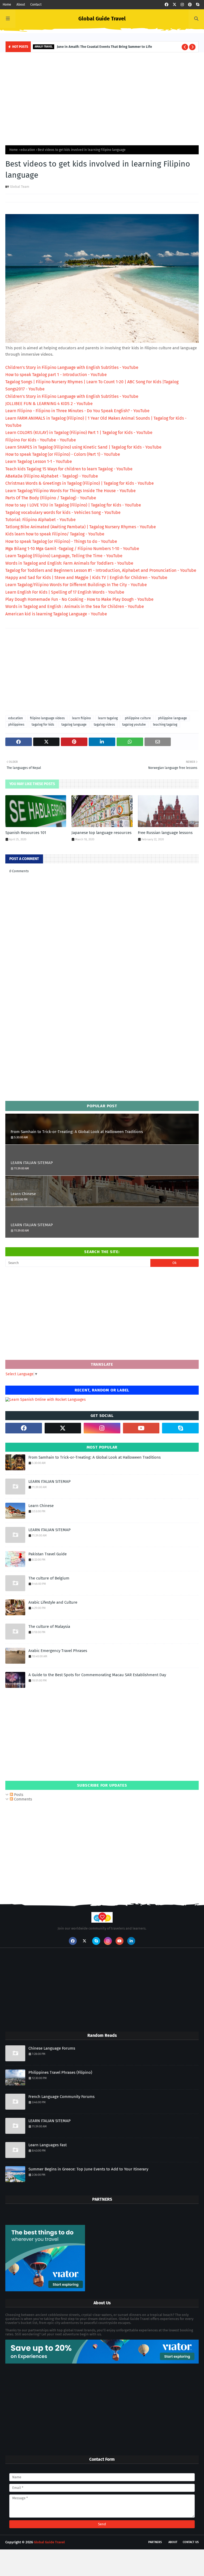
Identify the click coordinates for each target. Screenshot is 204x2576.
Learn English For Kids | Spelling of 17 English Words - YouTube (65, 592)
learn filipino (81, 718)
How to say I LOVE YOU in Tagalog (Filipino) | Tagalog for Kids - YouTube (73, 505)
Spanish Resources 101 (26, 833)
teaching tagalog (165, 725)
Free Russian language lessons (165, 833)
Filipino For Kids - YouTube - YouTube (41, 440)
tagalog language (74, 725)
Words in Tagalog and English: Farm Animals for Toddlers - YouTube (69, 563)
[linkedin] (131, 1941)
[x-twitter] (175, 5)
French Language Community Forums (61, 2097)
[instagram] (182, 5)
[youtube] (141, 1428)
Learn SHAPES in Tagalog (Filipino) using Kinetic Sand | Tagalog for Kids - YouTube (83, 447)
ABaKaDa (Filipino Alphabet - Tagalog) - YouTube (52, 476)
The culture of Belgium (49, 1578)
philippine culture (138, 718)
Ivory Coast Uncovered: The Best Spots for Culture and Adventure (116, 47)
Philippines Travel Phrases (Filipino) (60, 2072)
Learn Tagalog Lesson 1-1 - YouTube (39, 461)
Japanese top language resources (101, 833)
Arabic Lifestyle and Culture (53, 1602)
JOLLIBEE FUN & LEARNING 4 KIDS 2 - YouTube (49, 404)
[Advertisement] (102, 97)
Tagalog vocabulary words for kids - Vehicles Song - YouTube (63, 512)
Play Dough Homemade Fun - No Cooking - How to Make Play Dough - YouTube (79, 599)
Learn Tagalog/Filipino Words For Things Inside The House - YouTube (71, 491)
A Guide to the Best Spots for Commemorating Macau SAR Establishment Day (97, 1675)
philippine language (173, 718)
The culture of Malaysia (49, 1627)
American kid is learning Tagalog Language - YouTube (56, 614)
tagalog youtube (134, 725)
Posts (18, 1795)
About (21, 5)
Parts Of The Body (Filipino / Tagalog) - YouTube (51, 498)
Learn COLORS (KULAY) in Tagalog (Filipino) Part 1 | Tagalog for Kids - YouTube (79, 433)
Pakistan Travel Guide (48, 1554)
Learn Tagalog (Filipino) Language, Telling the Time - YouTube (64, 556)
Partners (155, 2542)
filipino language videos (47, 718)
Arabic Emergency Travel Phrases (58, 1651)
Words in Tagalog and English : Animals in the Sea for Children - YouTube (75, 606)
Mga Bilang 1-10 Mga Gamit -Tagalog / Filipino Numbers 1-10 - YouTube (72, 549)
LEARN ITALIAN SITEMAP (32, 1163)
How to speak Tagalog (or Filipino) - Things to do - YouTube (61, 541)
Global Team (20, 187)
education (28, 150)
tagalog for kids (43, 725)
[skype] (198, 5)
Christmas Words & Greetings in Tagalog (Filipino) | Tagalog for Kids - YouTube (80, 483)
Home (7, 5)
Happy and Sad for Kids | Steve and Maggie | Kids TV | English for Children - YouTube (86, 578)
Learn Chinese (23, 1194)
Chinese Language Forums (52, 2048)
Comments (23, 1799)
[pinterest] (190, 5)
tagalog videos (104, 725)
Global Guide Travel (102, 19)
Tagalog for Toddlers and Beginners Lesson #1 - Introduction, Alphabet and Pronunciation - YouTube (101, 570)
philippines (16, 725)
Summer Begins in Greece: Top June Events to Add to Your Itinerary (88, 2169)
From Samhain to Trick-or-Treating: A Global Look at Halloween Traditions (77, 1132)
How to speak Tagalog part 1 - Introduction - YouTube (56, 375)
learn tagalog (108, 718)
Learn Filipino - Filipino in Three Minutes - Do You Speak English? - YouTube (77, 411)
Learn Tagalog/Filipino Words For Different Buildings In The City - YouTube (76, 585)
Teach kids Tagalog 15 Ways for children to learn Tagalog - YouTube (69, 469)
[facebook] (167, 5)
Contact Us (191, 2542)
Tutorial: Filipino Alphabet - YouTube (41, 520)
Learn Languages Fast (48, 2145)
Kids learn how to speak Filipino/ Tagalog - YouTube (55, 534)
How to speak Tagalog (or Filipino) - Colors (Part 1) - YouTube (63, 454)
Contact (36, 5)
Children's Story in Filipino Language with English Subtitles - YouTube (72, 367)
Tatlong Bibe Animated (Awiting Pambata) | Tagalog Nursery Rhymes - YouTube (81, 527)
